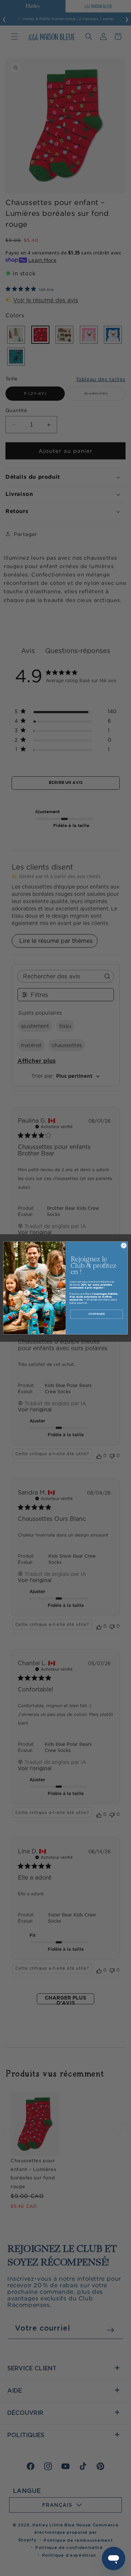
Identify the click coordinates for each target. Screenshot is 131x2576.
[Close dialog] (124, 1246)
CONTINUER (97, 1314)
